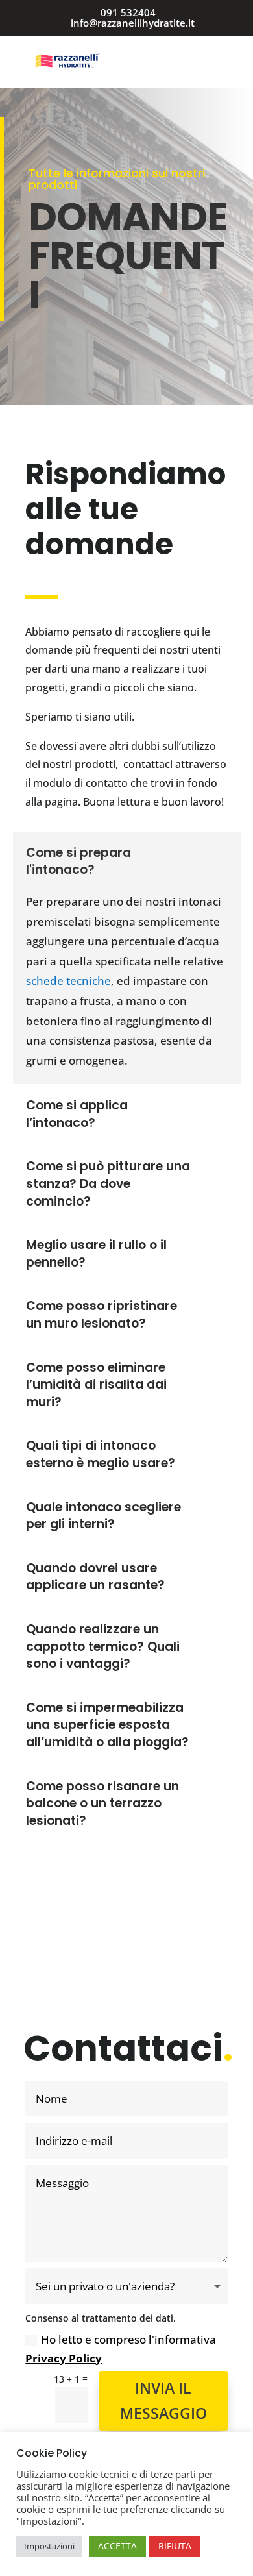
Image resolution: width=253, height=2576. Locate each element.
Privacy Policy (64, 2358)
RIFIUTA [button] (175, 2546)
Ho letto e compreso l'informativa (121, 2349)
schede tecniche (68, 981)
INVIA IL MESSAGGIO (163, 2400)
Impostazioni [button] (49, 2546)
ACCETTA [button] (117, 2546)
